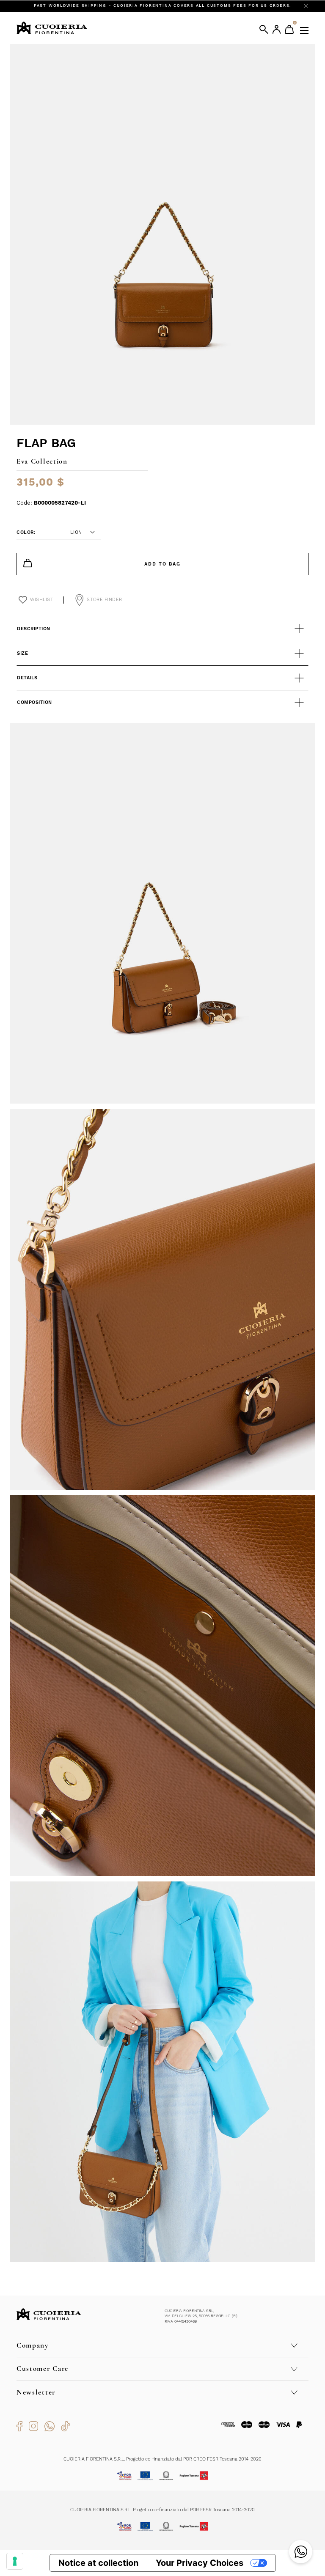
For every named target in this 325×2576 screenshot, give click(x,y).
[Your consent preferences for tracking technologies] (15, 2561)
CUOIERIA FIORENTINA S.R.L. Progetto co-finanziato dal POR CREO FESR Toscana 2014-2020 (162, 2459)
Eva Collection (42, 461)
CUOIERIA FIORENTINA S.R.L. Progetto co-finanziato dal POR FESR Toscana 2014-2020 (162, 2510)
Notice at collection (98, 2563)
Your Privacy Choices (200, 2563)
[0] (289, 29)
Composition (34, 702)
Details (27, 678)
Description (34, 629)
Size (22, 653)
